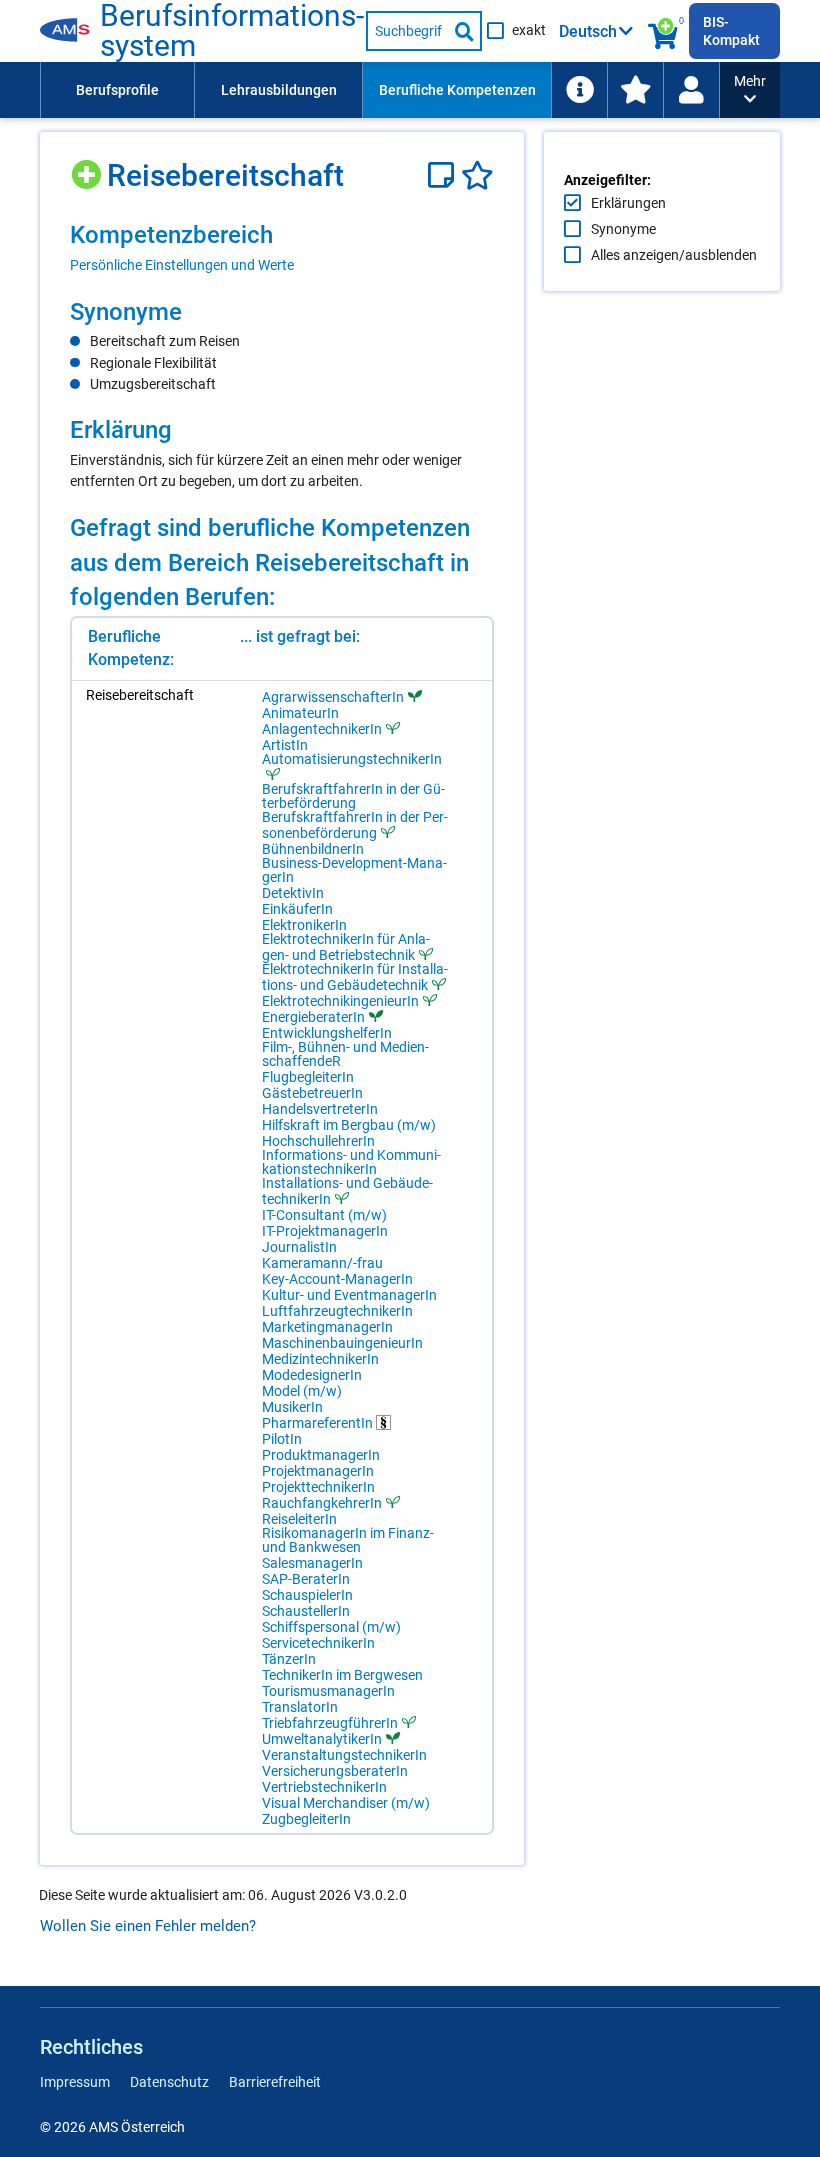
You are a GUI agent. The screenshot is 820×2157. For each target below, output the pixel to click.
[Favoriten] (477, 175)
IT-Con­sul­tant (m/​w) (324, 1215)
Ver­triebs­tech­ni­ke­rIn (324, 1787)
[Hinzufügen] (88, 167)
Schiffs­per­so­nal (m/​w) (331, 1627)
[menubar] (380, 90)
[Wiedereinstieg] (691, 90)
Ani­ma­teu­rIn (300, 713)
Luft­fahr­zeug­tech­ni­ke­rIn (337, 1311)
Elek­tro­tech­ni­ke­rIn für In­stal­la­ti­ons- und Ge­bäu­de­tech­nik (355, 977)
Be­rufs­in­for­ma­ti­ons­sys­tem (232, 31)
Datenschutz (169, 2082)
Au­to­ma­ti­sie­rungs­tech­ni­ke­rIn (352, 759)
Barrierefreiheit (275, 2082)
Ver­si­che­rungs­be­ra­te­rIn (335, 1771)
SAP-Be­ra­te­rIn (306, 1579)
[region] (282, 247)
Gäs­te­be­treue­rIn (312, 1093)
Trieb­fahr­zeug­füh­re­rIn (330, 1722)
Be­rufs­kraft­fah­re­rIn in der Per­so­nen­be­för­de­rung (355, 825)
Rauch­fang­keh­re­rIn (322, 1502)
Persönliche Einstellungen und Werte (182, 265)
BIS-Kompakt (731, 31)
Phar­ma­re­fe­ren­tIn (319, 1422)
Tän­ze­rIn (289, 1659)
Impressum (75, 2082)
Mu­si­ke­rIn (292, 1407)
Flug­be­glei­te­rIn (308, 1077)
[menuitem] (117, 90)
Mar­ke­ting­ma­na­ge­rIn (327, 1327)
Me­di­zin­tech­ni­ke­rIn (320, 1359)
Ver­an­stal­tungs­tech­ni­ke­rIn (344, 1755)
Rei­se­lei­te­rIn (299, 1519)
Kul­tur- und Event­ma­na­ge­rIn (349, 1295)
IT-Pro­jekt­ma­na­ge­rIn (325, 1231)
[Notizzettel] (444, 175)
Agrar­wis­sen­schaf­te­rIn (333, 696)
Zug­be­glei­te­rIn (306, 1819)
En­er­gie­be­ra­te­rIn (313, 1016)
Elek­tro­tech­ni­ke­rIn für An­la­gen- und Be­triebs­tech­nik (346, 947)
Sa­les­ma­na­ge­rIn (312, 1563)
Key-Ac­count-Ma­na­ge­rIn (337, 1279)
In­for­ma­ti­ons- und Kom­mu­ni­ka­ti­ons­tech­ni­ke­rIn (351, 1162)
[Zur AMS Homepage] (70, 31)
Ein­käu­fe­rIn (297, 909)
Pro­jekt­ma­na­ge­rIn (318, 1471)
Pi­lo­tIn (282, 1439)
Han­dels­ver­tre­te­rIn (320, 1109)
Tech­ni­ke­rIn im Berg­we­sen (342, 1675)
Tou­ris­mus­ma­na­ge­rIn (328, 1691)
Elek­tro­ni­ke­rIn (304, 925)
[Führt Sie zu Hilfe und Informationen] (579, 90)
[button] (750, 90)
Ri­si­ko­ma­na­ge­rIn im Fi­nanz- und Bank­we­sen (348, 1540)
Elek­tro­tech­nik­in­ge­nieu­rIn (340, 1000)
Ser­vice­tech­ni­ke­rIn (318, 1643)
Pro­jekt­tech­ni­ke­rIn (318, 1487)
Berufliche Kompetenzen (457, 90)
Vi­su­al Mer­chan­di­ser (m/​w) (346, 1803)
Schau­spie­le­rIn (307, 1595)
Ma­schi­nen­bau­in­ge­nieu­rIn (342, 1343)
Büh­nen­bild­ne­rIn (313, 849)
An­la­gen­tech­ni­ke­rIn (322, 728)
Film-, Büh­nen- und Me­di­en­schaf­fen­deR (345, 1054)
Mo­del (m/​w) (302, 1391)
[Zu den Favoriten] (635, 90)
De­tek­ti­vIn (293, 893)
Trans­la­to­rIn (300, 1707)
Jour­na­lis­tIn (299, 1247)
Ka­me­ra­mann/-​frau (322, 1263)
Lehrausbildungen (279, 90)
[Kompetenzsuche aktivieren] (664, 31)
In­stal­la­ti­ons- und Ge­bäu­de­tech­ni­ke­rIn (347, 1191)
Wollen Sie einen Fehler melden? (148, 1926)
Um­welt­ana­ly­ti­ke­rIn (322, 1738)
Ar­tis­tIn (285, 745)
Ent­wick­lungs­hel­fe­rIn (327, 1033)
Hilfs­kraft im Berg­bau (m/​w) (349, 1125)
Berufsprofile (117, 90)
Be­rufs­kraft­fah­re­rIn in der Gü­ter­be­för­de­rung (353, 796)
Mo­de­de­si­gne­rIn (312, 1375)
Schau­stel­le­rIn (306, 1611)
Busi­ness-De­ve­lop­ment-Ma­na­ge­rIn (354, 870)
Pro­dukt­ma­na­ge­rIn (321, 1455)
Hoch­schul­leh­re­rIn (318, 1141)
